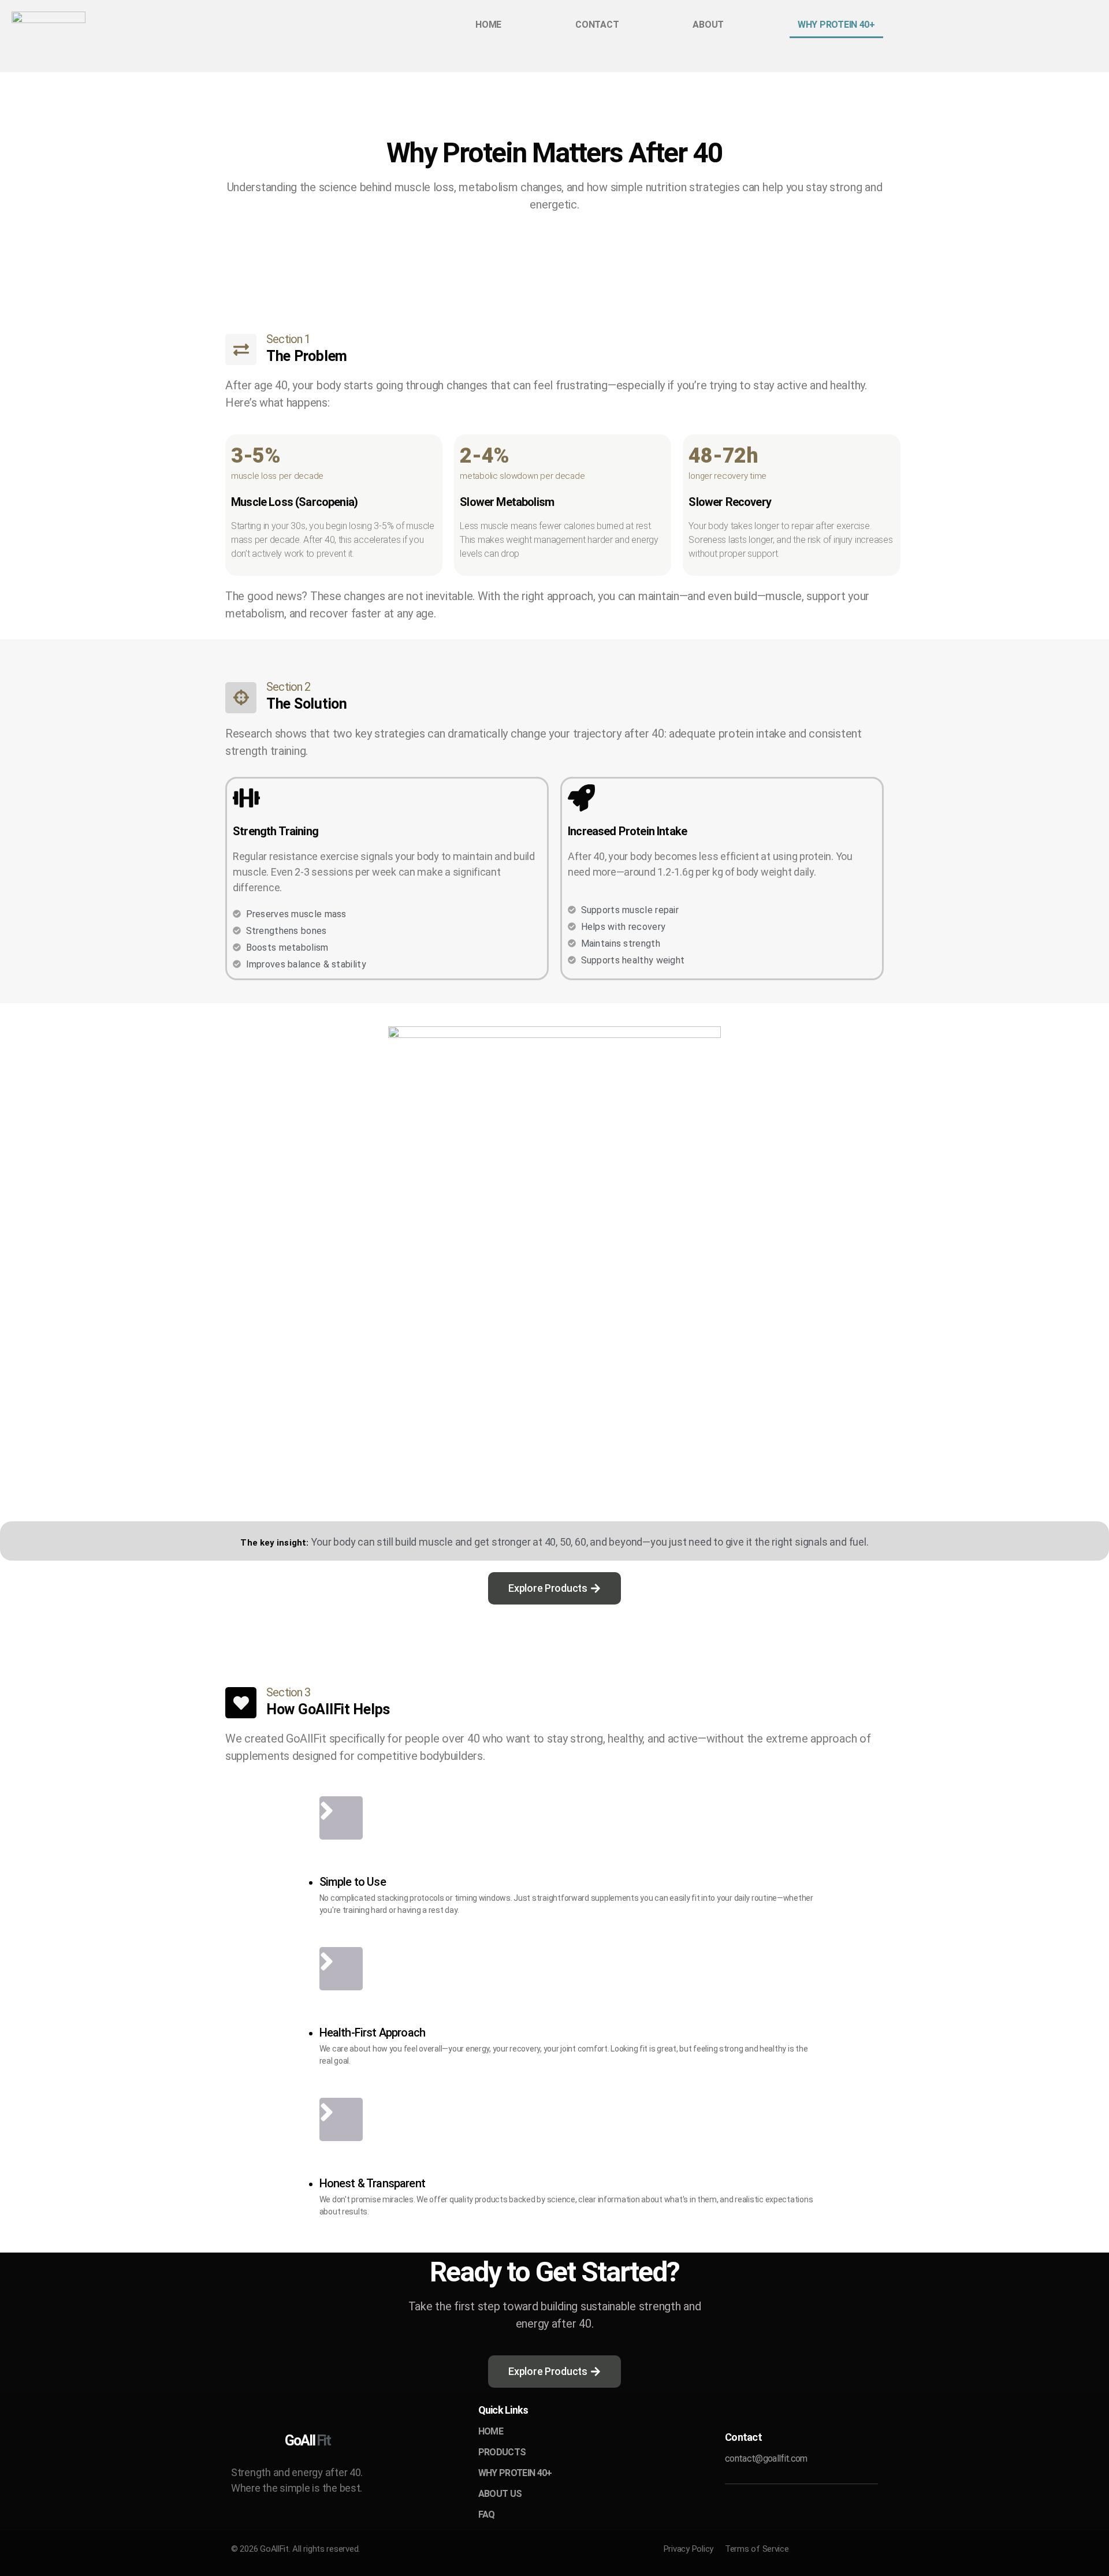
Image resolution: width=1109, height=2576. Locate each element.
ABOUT (708, 25)
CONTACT (597, 25)
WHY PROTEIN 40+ (836, 25)
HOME (488, 25)
